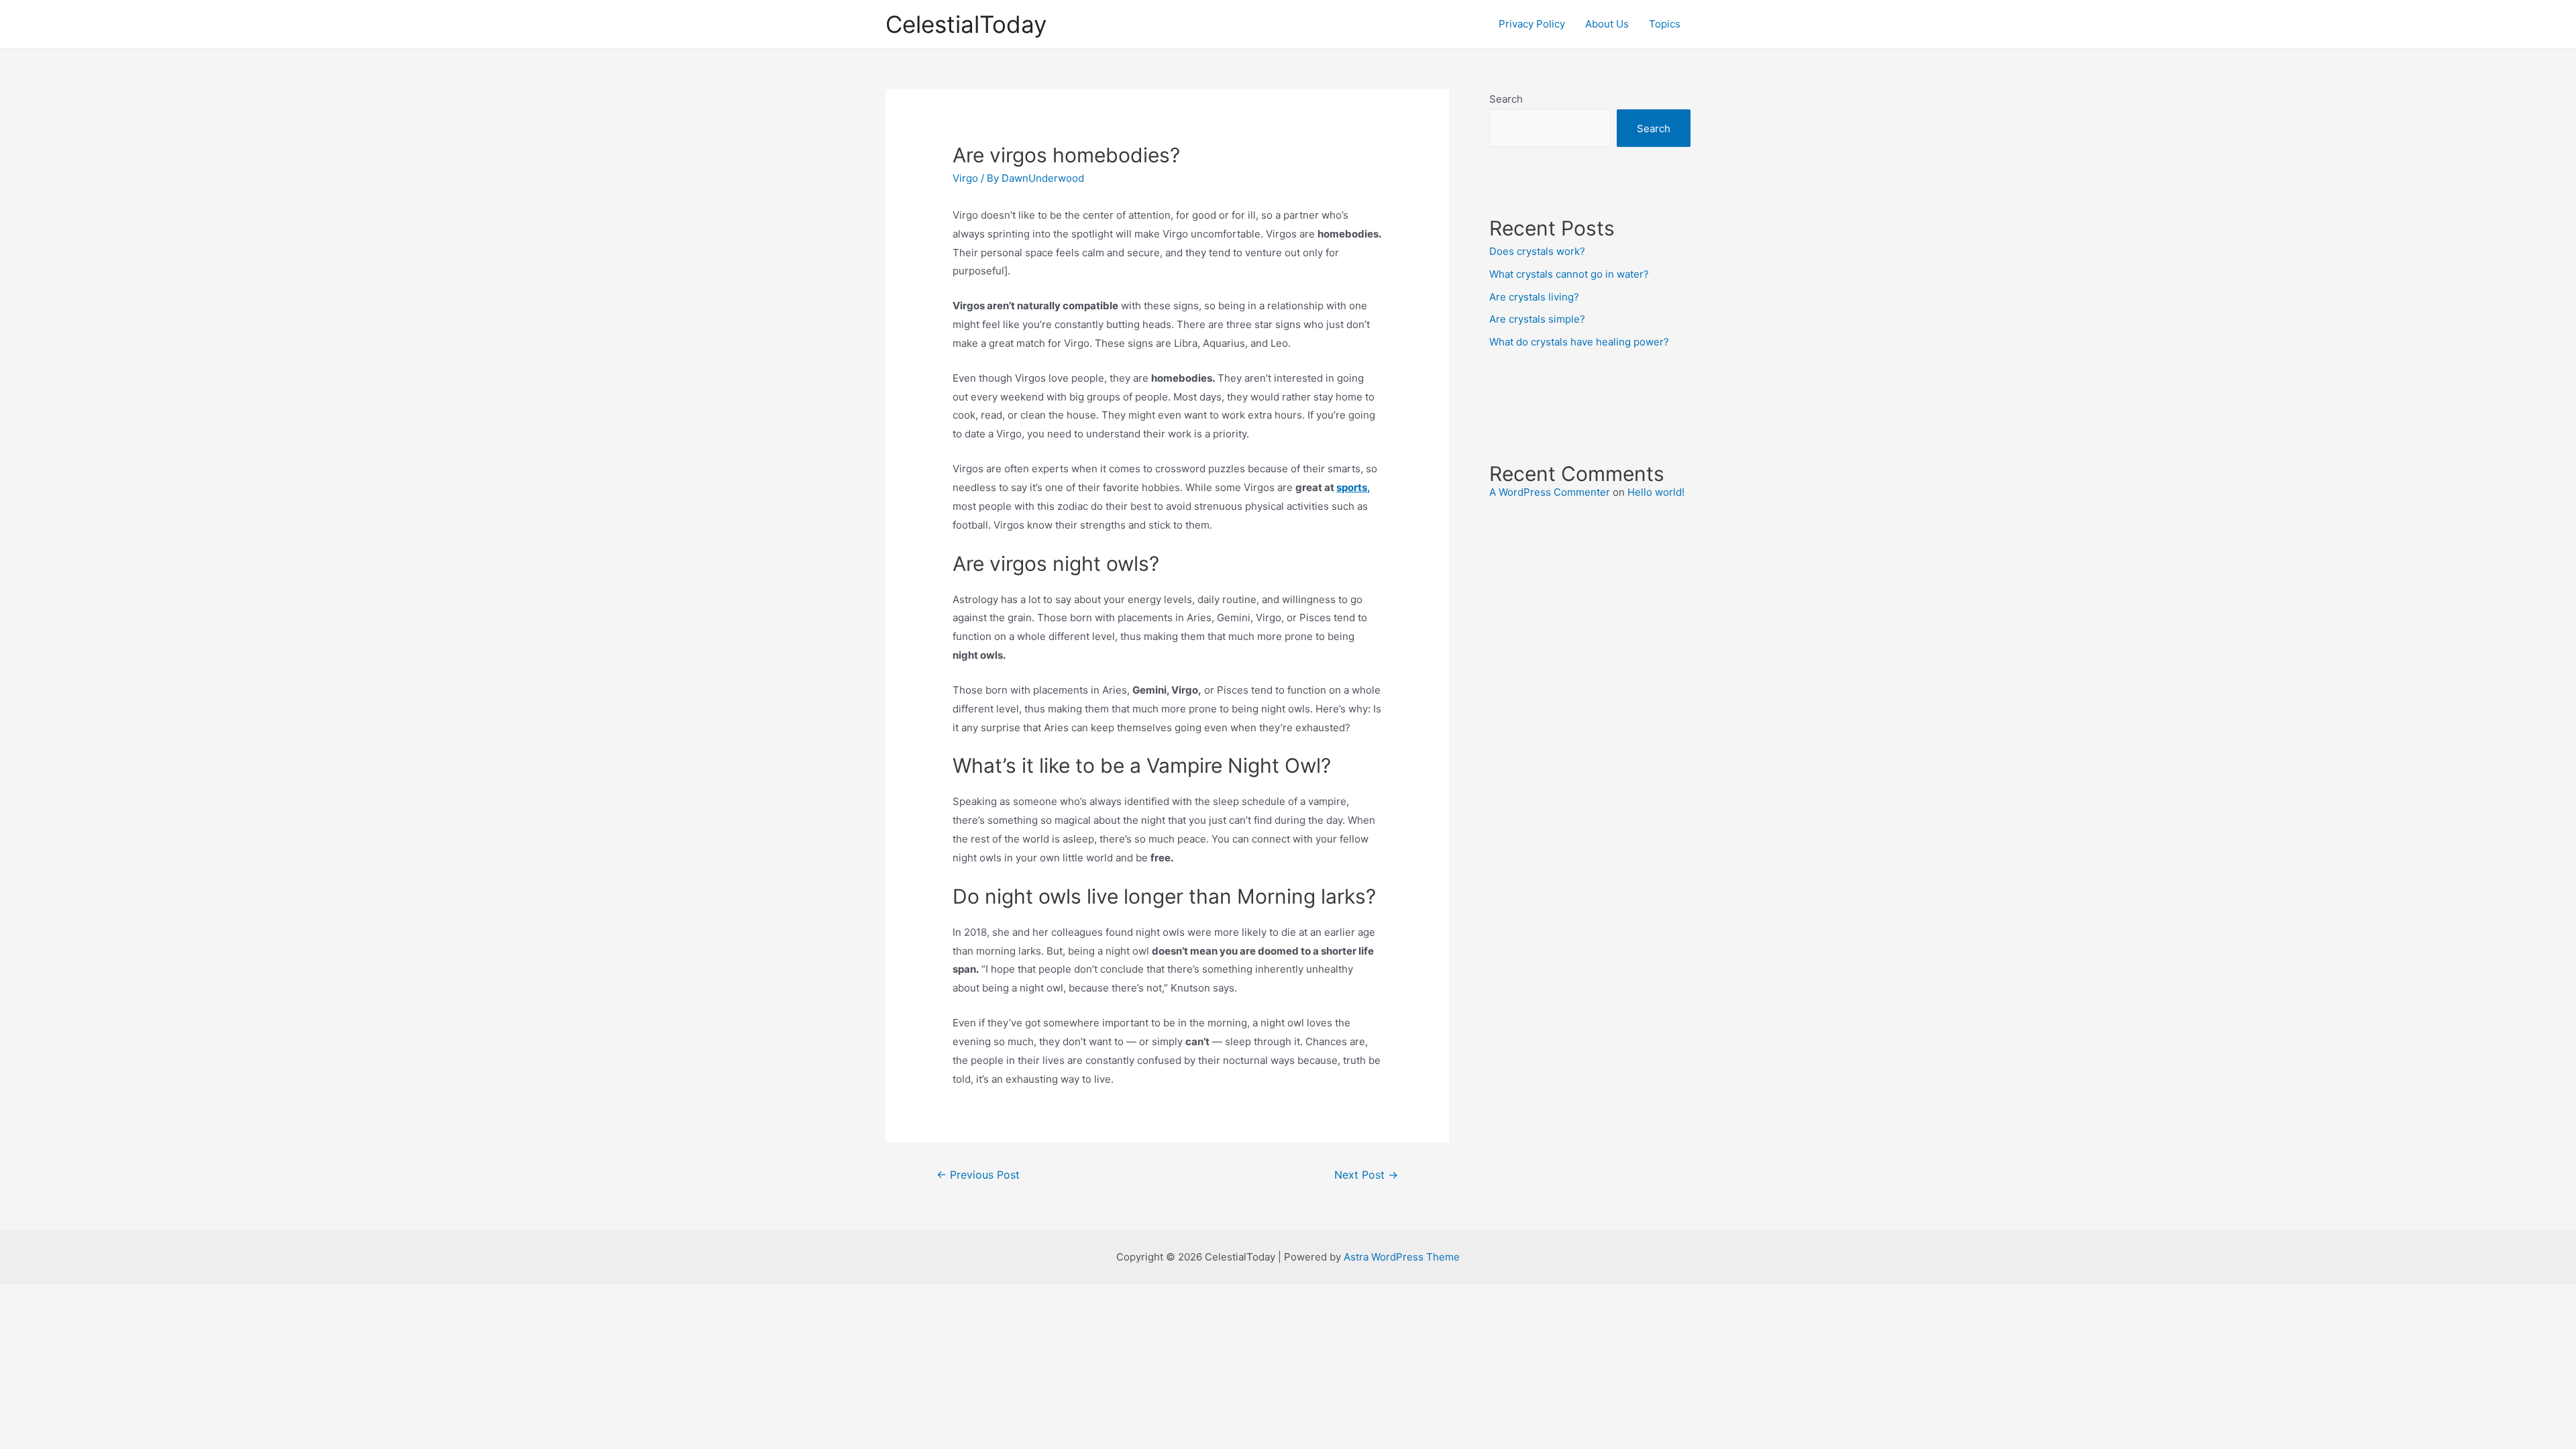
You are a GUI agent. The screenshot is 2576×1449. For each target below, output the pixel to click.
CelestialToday (966, 24)
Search (1506, 99)
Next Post (1366, 1175)
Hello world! (1656, 492)
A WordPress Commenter (1550, 492)
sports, (1353, 487)
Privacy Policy (1532, 24)
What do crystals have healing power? (1579, 342)
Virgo (965, 178)
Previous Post (978, 1175)
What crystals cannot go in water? (1569, 274)
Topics (1665, 24)
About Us (1607, 24)
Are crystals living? (1534, 297)
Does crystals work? (1537, 251)
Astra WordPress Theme (1402, 1257)
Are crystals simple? (1537, 319)
